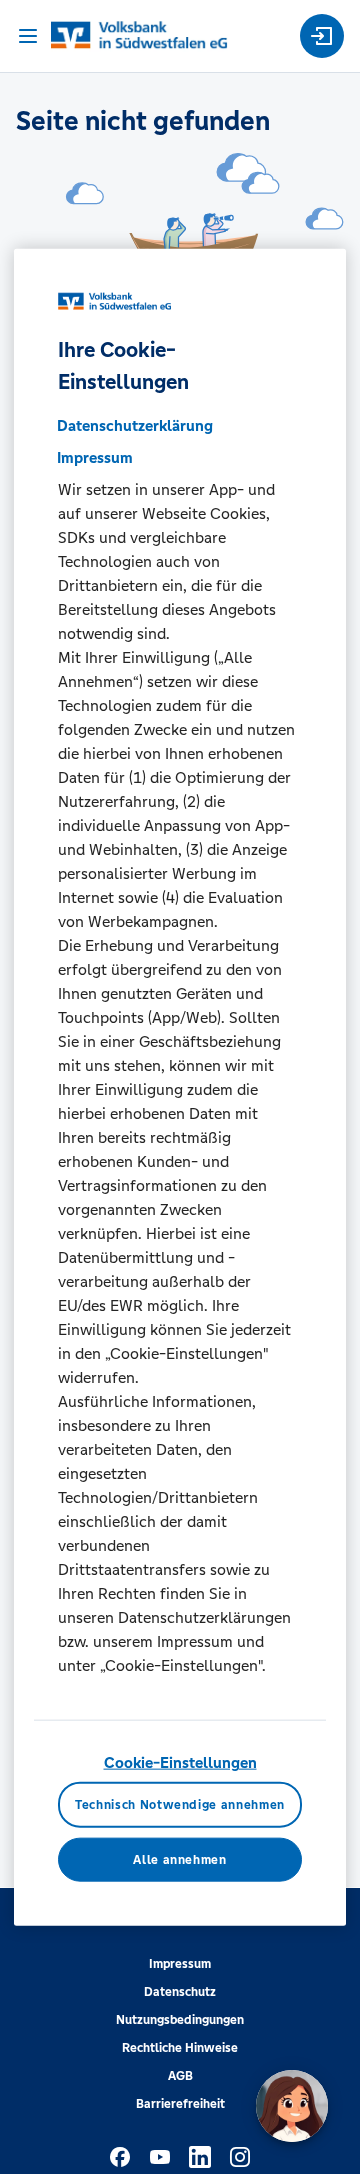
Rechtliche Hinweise (180, 2048)
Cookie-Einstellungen (180, 1762)
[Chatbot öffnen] (292, 2106)
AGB (180, 2076)
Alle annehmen (179, 1859)
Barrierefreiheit (180, 2104)
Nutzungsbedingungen (180, 2020)
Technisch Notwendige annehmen (180, 1804)
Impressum (180, 1964)
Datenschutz (180, 1992)
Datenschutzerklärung (135, 425)
